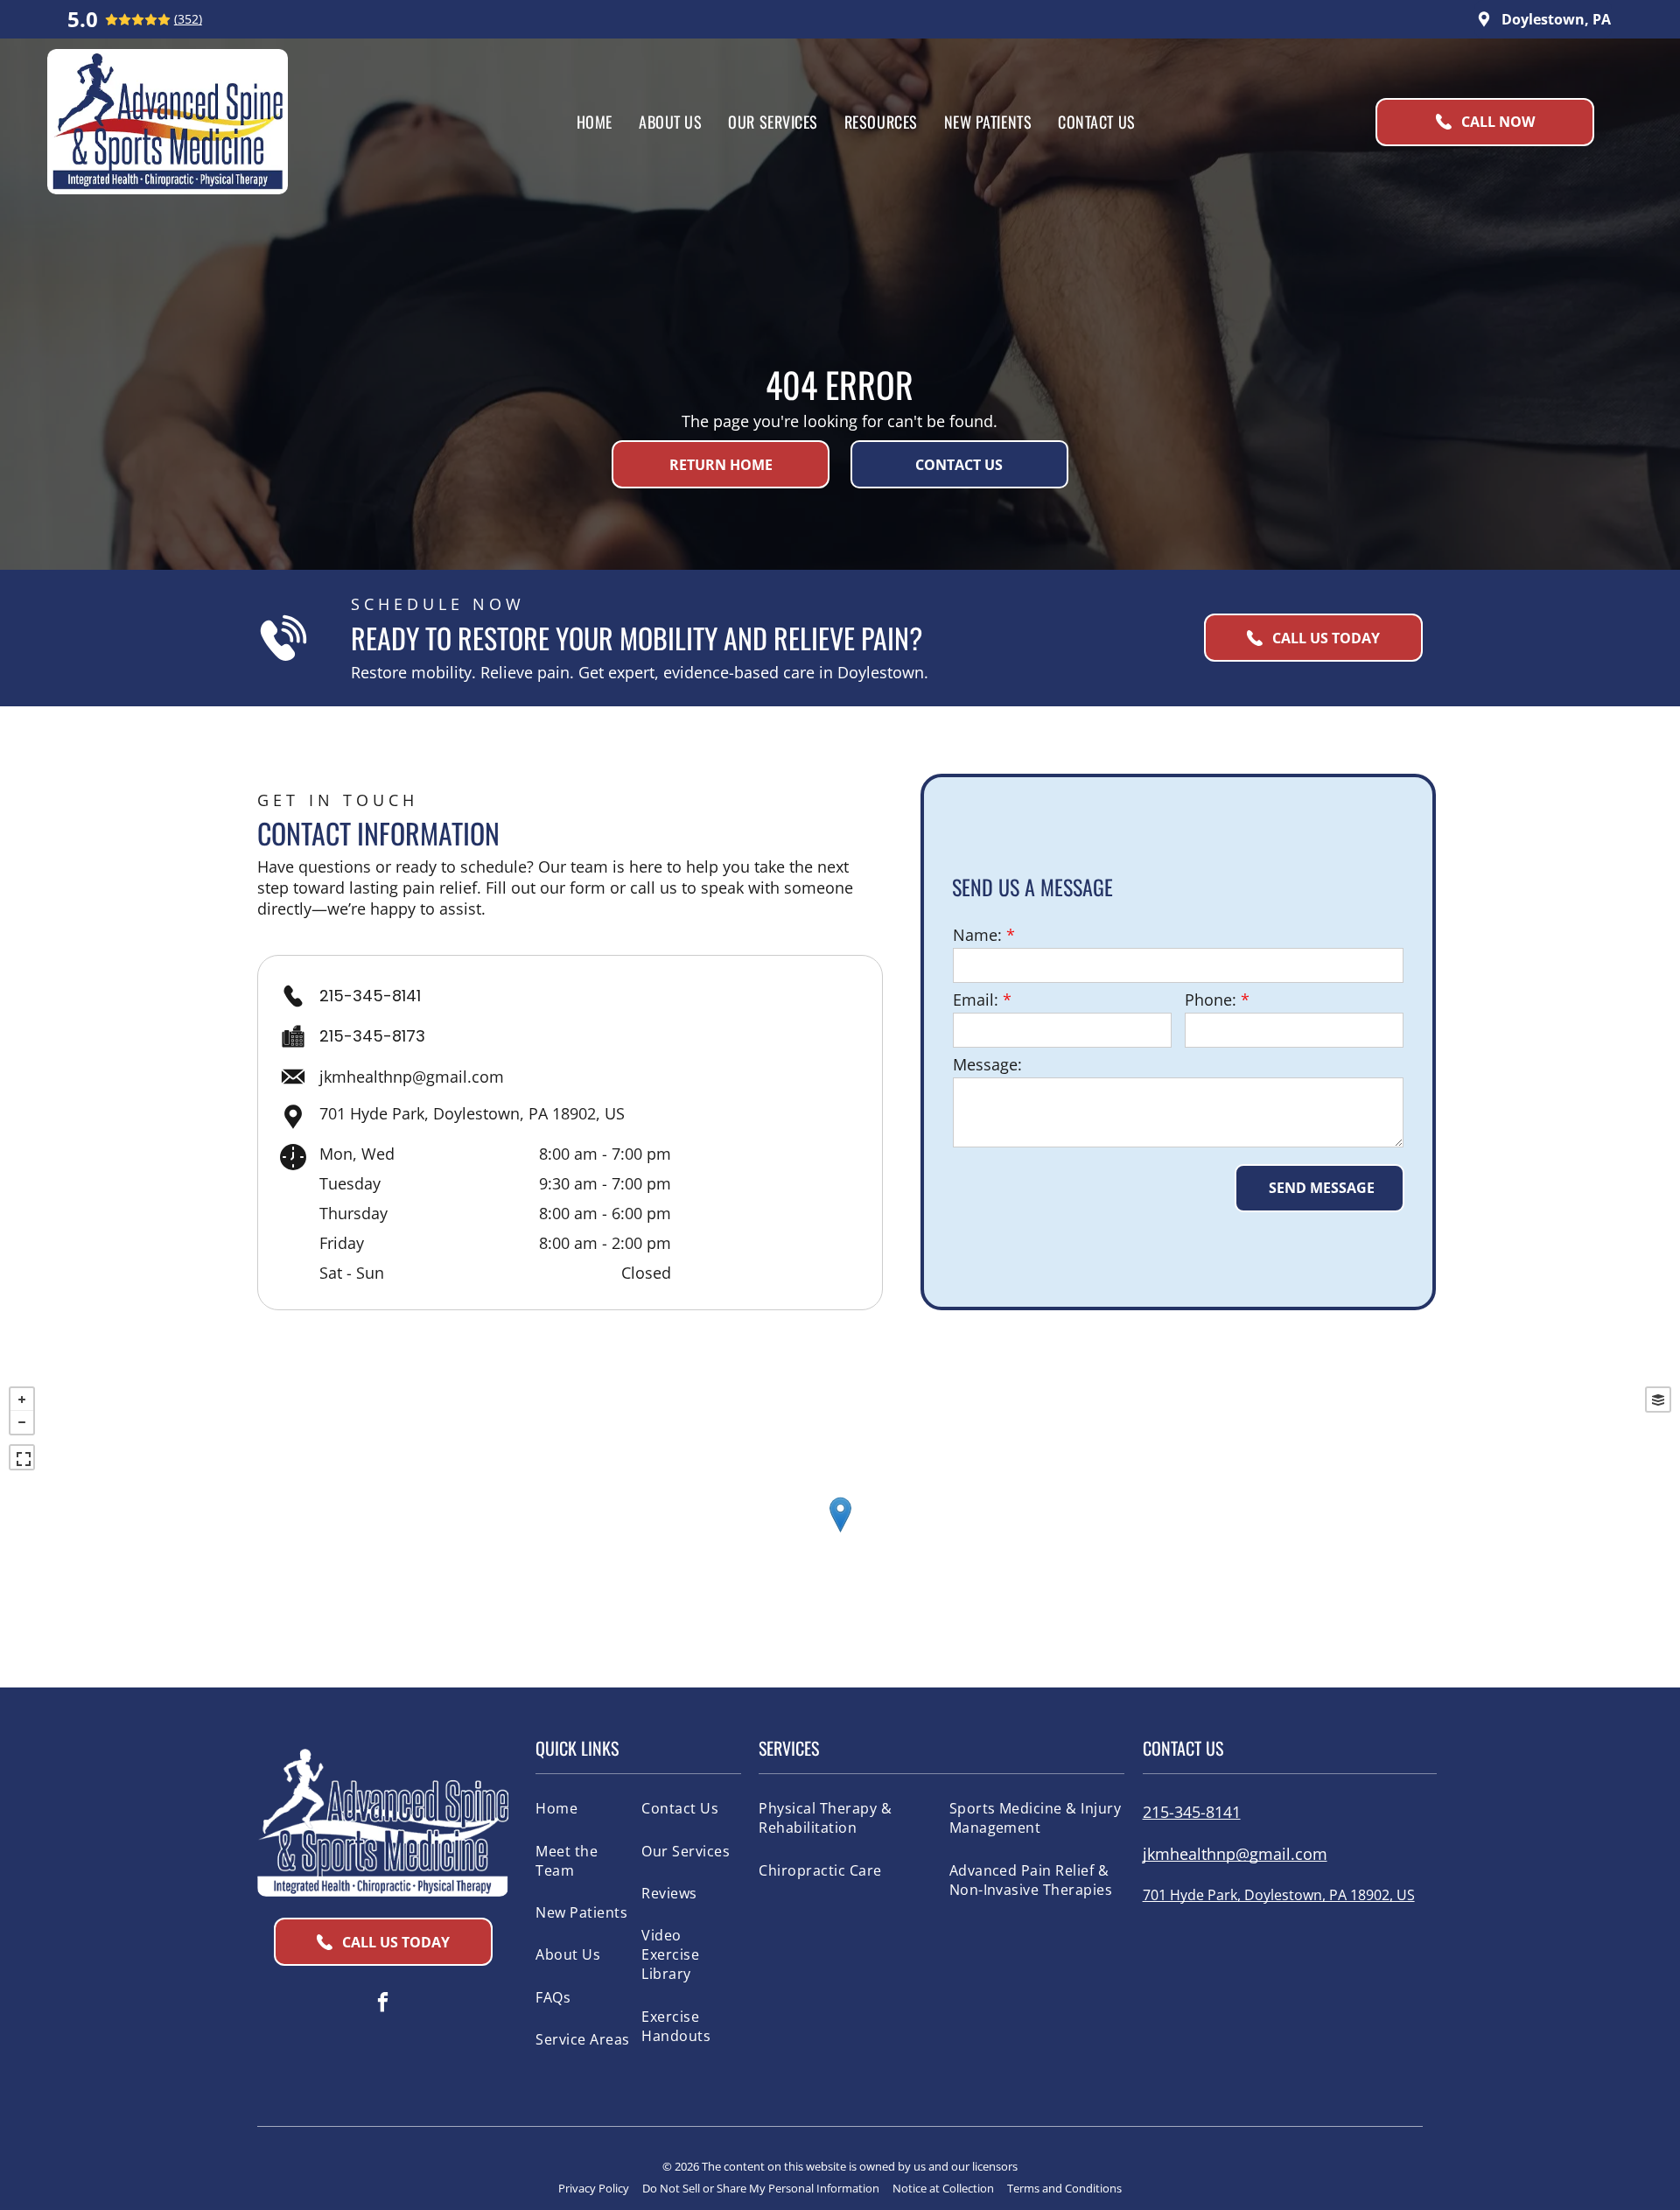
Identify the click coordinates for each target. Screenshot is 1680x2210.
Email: (976, 1000)
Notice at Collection (943, 2188)
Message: (987, 1064)
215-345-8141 (370, 996)
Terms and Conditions (1064, 2188)
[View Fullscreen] (22, 1457)
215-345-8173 (372, 1036)
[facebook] (383, 2004)
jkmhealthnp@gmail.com (412, 1077)
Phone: (1211, 1000)
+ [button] (22, 1400)
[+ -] (840, 1533)
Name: (977, 935)
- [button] (22, 1422)
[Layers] (1658, 1400)
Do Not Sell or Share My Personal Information (761, 2188)
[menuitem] (595, 122)
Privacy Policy (594, 2188)
